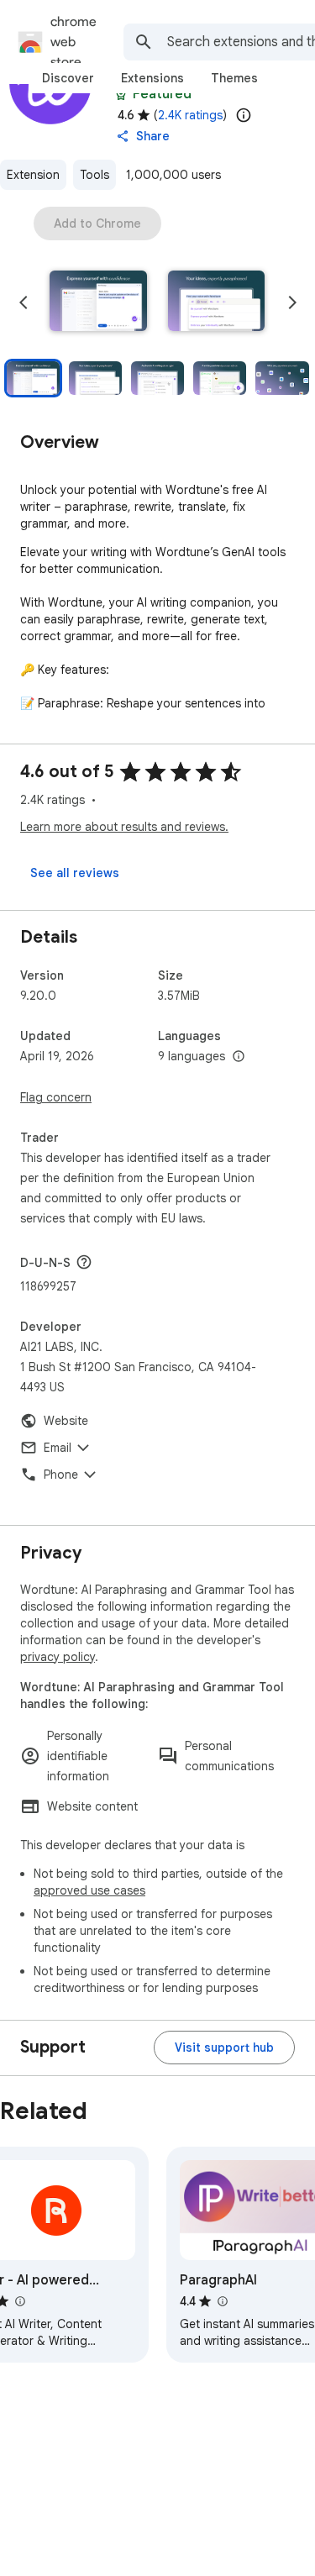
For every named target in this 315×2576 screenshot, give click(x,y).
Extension (33, 175)
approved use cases (89, 1890)
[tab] (68, 78)
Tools (94, 175)
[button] (98, 302)
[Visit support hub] (224, 2048)
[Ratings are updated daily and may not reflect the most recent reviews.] (244, 115)
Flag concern (56, 1097)
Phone (61, 1475)
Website (66, 1421)
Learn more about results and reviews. (124, 827)
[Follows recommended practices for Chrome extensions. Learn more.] (121, 94)
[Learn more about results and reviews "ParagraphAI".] (222, 2301)
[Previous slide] (24, 302)
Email (58, 1448)
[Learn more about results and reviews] (84, 1262)
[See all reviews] (75, 873)
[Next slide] (292, 302)
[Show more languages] (239, 1057)
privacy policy (58, 1657)
